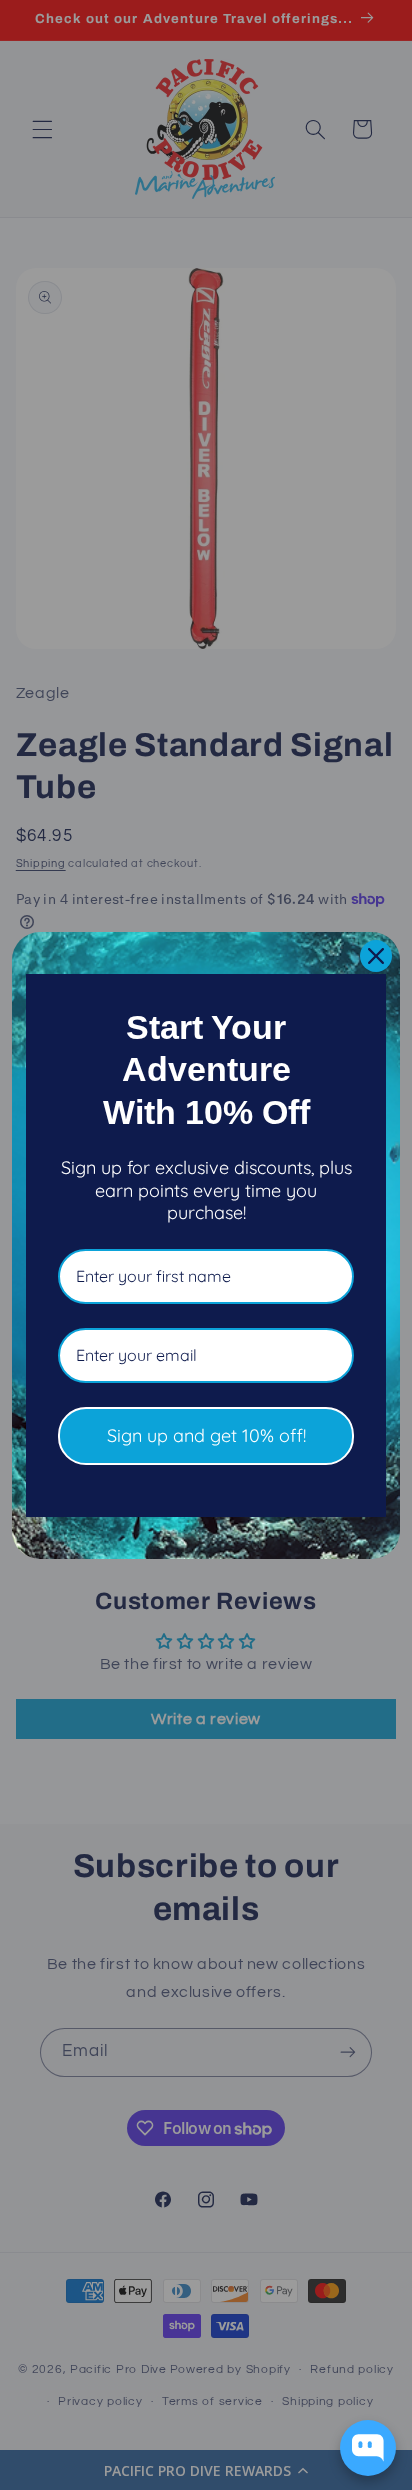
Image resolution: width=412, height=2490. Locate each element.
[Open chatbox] (368, 2448)
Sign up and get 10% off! (206, 1435)
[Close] (376, 956)
